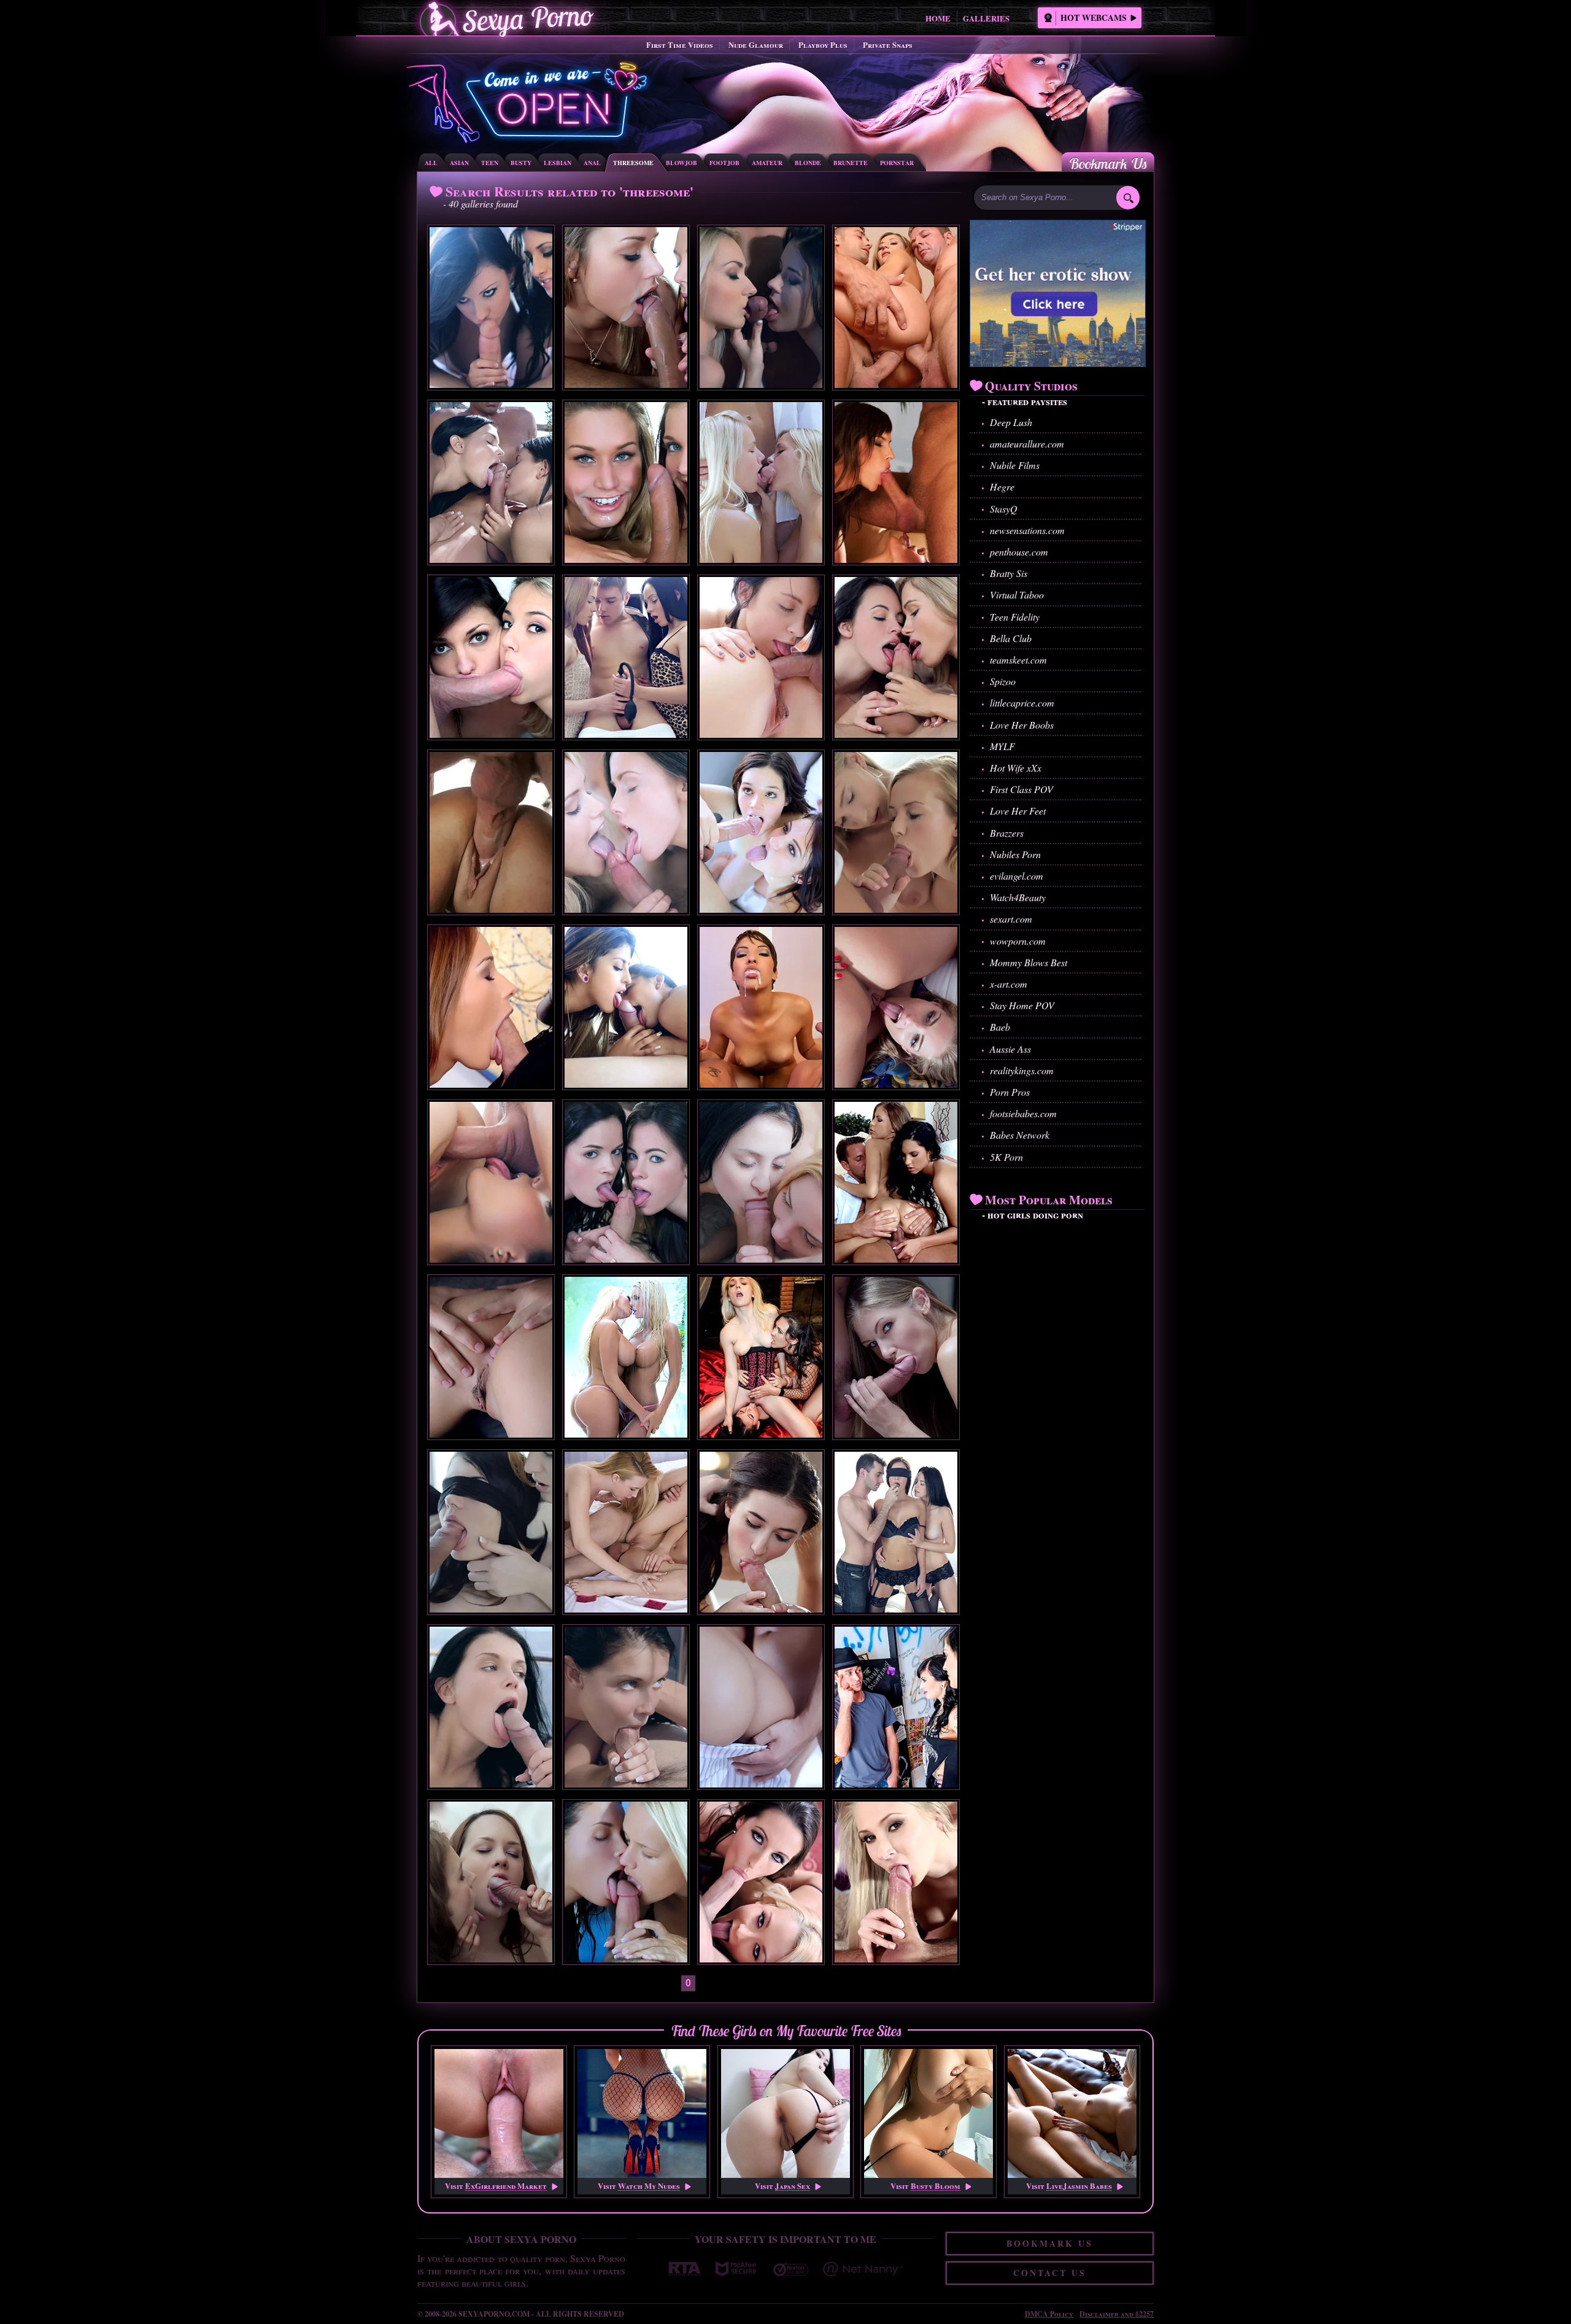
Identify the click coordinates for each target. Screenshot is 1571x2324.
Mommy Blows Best (1029, 962)
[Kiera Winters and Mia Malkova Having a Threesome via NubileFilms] (626, 909)
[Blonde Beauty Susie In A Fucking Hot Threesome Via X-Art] (761, 1784)
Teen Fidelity (1015, 617)
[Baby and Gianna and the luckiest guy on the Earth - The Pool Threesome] (626, 1958)
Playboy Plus (823, 45)
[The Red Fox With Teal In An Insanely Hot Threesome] (491, 1609)
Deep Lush (1011, 422)
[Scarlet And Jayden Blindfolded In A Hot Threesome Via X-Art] (896, 1609)
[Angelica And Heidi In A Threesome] (896, 1434)
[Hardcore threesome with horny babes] (896, 1958)
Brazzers (1007, 833)
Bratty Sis (1009, 573)
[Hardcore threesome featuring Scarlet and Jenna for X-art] (626, 1259)
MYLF (1002, 746)
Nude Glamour (756, 45)
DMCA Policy (1049, 2314)
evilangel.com (1017, 876)
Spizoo (1003, 681)
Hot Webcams (1094, 17)
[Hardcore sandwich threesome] (491, 1084)
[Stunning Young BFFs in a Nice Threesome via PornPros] (491, 384)
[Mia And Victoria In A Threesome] (761, 384)
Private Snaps (888, 45)
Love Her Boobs (1022, 725)
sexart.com (1011, 919)
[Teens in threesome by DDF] (896, 1259)
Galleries (986, 18)
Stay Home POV (1022, 1005)
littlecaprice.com (1022, 703)
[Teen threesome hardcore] (761, 1259)
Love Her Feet (1018, 811)
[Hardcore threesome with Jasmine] (761, 1084)
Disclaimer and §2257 (1117, 2314)
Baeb (1000, 1027)
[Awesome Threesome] (896, 734)
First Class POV (1021, 789)
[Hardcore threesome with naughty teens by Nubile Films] (896, 909)
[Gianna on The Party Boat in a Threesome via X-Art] (491, 1784)
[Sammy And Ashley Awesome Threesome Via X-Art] (626, 1609)
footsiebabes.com (1023, 1113)
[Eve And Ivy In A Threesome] (491, 1434)
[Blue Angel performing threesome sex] (491, 1958)
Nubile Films (1015, 465)
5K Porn (1006, 1157)
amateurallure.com (1027, 443)
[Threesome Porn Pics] (896, 384)
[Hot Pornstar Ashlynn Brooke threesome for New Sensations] (491, 734)
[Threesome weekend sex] (626, 734)
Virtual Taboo (1017, 595)
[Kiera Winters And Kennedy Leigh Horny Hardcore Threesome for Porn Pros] (626, 559)
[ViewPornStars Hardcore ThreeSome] (896, 559)
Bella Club (1011, 638)
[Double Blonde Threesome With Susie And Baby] (761, 559)
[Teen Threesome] (761, 734)
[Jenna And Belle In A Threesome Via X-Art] (761, 1609)
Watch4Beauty (1018, 897)
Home (938, 18)
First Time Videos (680, 45)
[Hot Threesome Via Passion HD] (626, 1084)
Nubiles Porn (1015, 854)
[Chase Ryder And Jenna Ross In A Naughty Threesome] (761, 909)
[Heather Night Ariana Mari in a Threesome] (491, 1259)
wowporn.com (1018, 941)
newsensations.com (1027, 530)
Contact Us (1050, 2273)
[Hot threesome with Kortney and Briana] (761, 1958)
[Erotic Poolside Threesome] (491, 559)
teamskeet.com (1018, 660)
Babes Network (1020, 1135)
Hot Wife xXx (1016, 768)
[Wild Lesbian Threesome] (761, 1434)
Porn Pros (1010, 1092)
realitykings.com (1022, 1070)
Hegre (1002, 486)
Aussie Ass (1010, 1049)
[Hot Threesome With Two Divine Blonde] (626, 1434)
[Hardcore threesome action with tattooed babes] (896, 1784)
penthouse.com (1019, 552)
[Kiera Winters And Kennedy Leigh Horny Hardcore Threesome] (626, 384)
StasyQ (1004, 509)
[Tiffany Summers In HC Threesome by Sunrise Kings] (491, 909)
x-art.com (1009, 984)
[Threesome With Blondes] (896, 1084)
